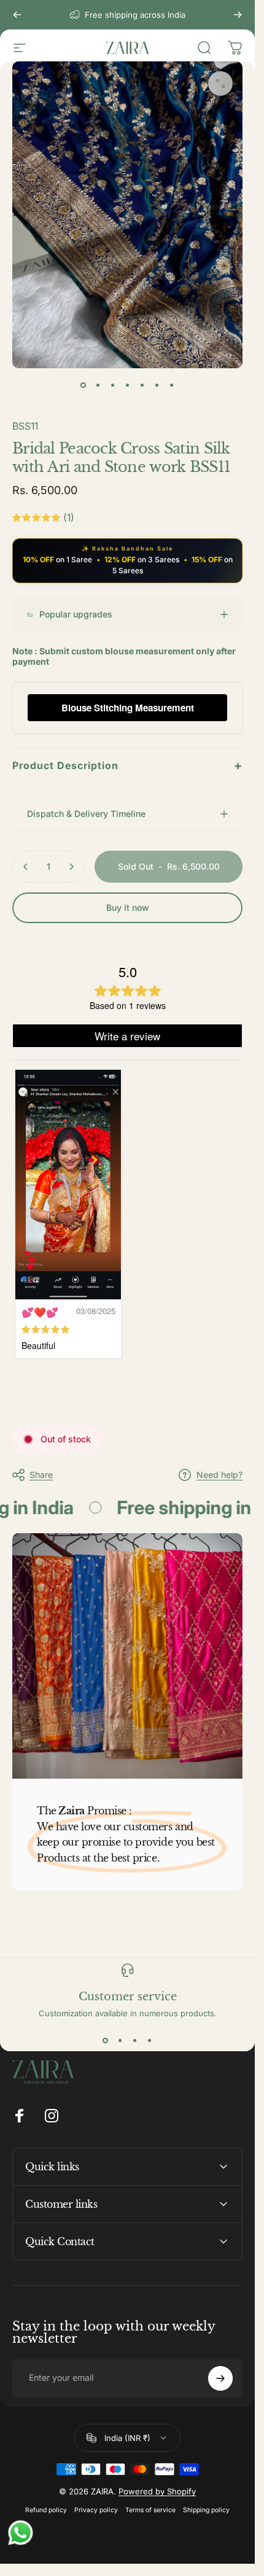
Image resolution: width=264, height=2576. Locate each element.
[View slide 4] (150, 2022)
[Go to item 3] (113, 385)
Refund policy (46, 2492)
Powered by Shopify (157, 2473)
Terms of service (150, 2492)
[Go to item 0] (83, 385)
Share (41, 1456)
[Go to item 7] (172, 385)
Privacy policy (96, 2492)
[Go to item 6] (157, 385)
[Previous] (17, 15)
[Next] (238, 15)
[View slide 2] (120, 2022)
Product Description (127, 765)
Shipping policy (206, 2492)
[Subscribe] (220, 2360)
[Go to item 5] (142, 385)
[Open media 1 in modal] (220, 83)
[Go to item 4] (128, 385)
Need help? (219, 1456)
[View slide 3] (135, 2022)
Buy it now (128, 907)
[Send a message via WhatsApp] (21, 2533)
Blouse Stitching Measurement (128, 708)
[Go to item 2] (98, 385)
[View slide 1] (106, 2022)
